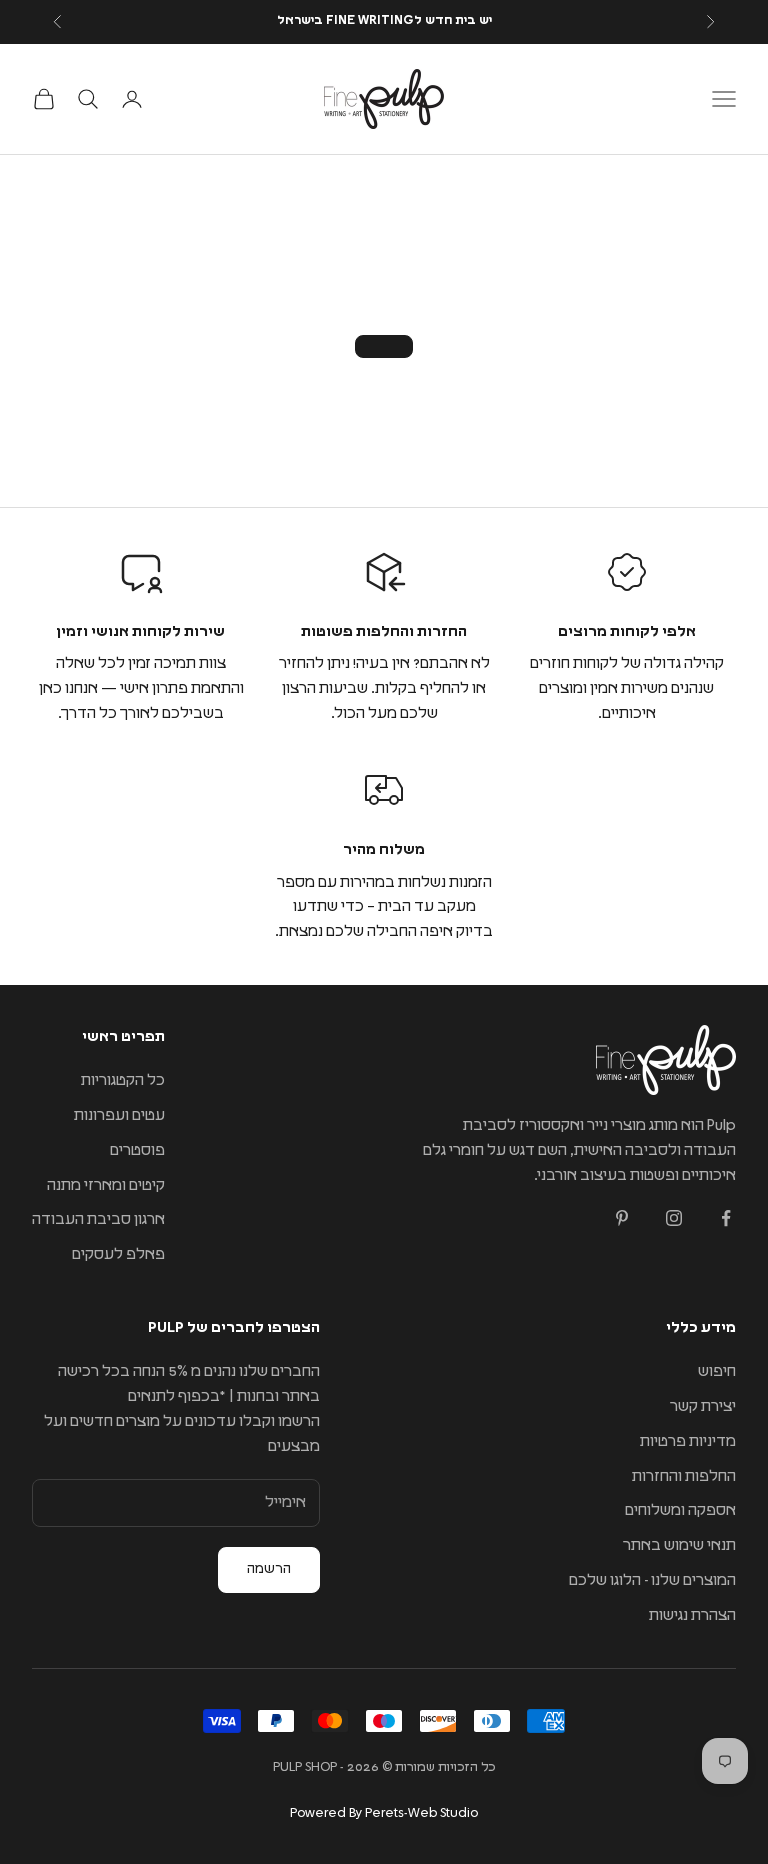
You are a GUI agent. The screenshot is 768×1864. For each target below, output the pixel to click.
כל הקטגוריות (123, 1080)
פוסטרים (137, 1150)
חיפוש (717, 1371)
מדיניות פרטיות (688, 1441)
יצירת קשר (703, 1406)
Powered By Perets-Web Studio (384, 1813)
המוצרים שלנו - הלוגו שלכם (652, 1580)
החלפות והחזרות (684, 1476)
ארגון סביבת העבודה (98, 1219)
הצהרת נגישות (692, 1615)
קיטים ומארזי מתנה (106, 1185)
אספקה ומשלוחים (680, 1510)
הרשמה (269, 1569)
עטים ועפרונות (119, 1115)
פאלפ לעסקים (118, 1254)
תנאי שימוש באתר (679, 1545)
